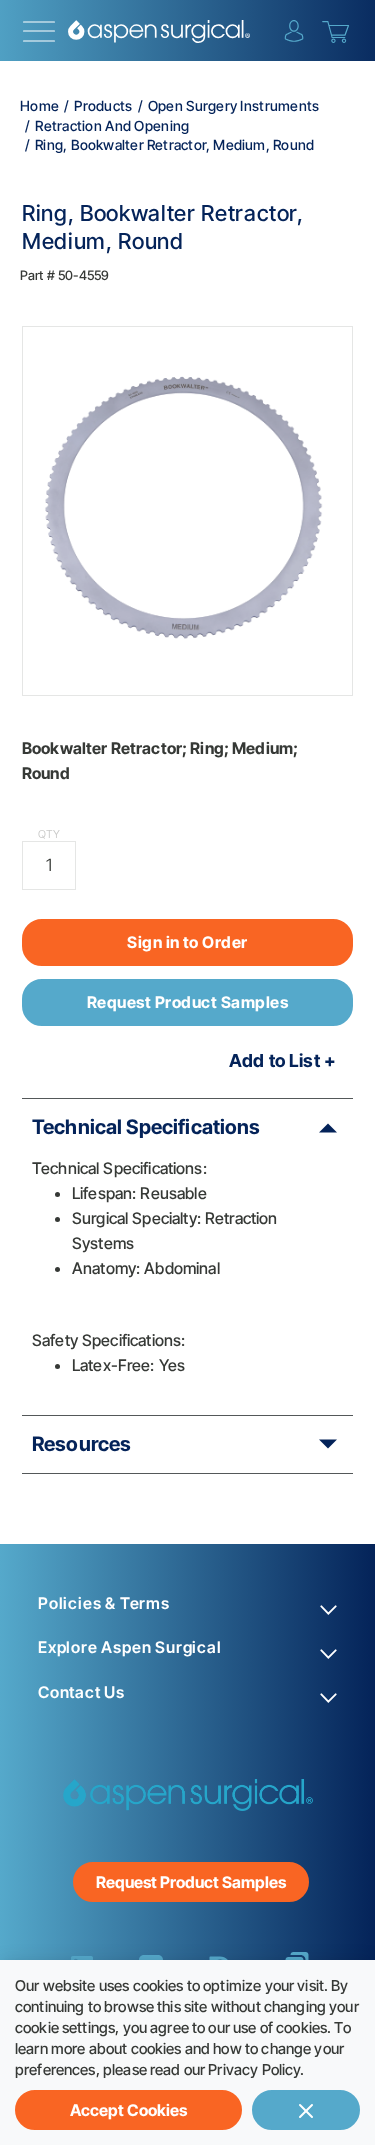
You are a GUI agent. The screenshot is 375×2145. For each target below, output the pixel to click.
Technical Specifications (146, 1127)
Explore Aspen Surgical (130, 1647)
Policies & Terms (104, 1603)
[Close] (306, 2110)
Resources (81, 1444)
